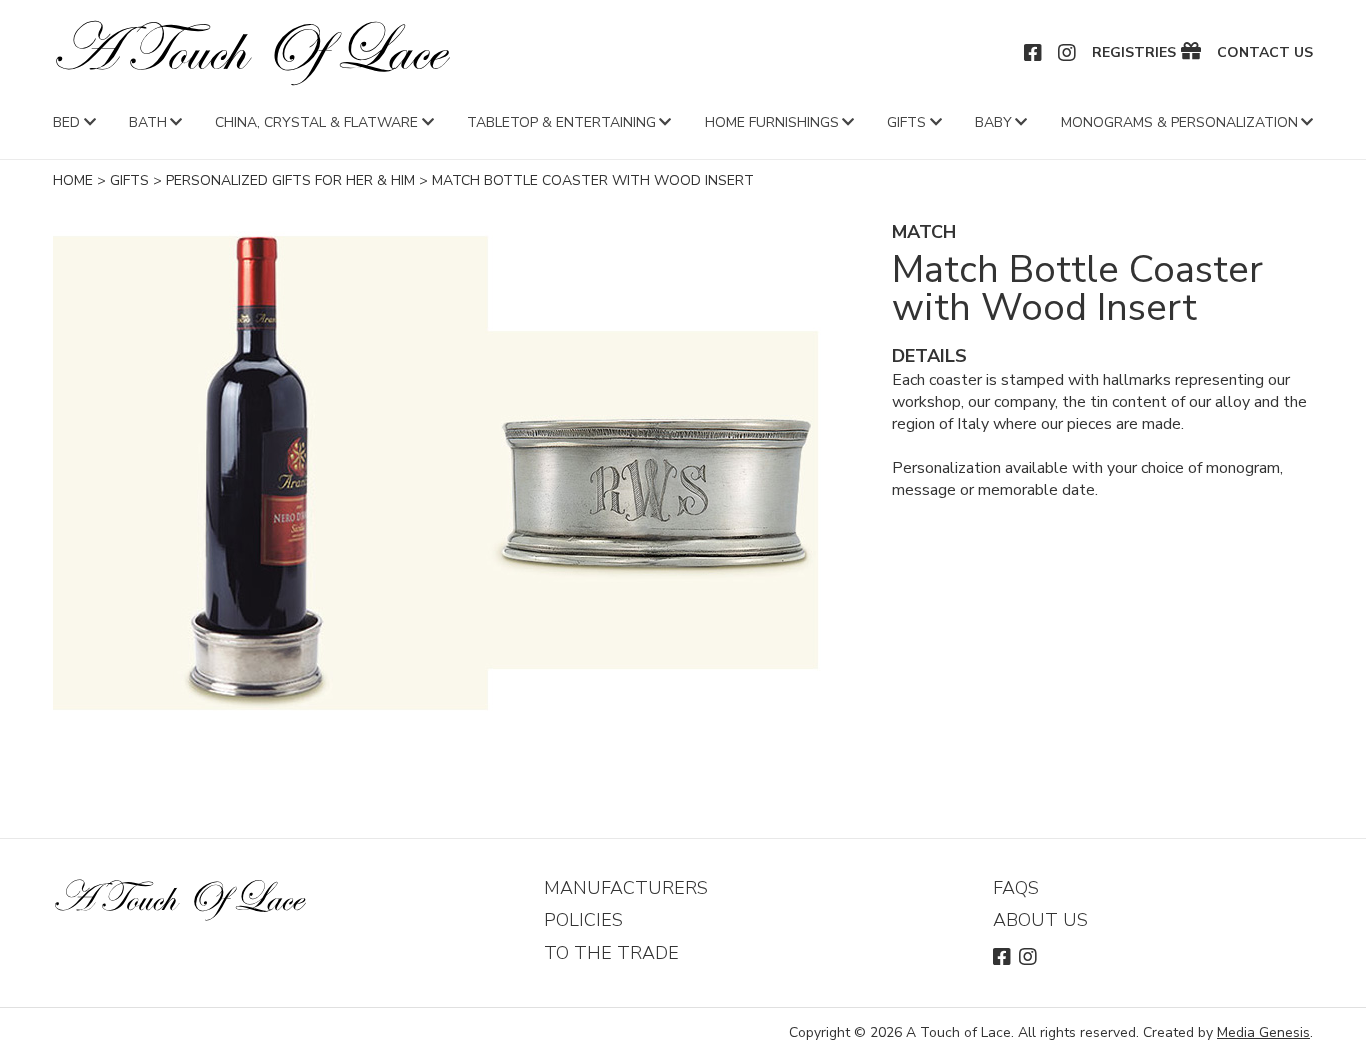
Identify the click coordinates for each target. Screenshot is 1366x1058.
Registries (1134, 53)
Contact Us (1265, 53)
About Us (1040, 920)
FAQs (1016, 888)
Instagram (1068, 53)
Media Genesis (1263, 1032)
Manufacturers (626, 888)
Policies (583, 920)
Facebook (1034, 53)
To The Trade (611, 953)
